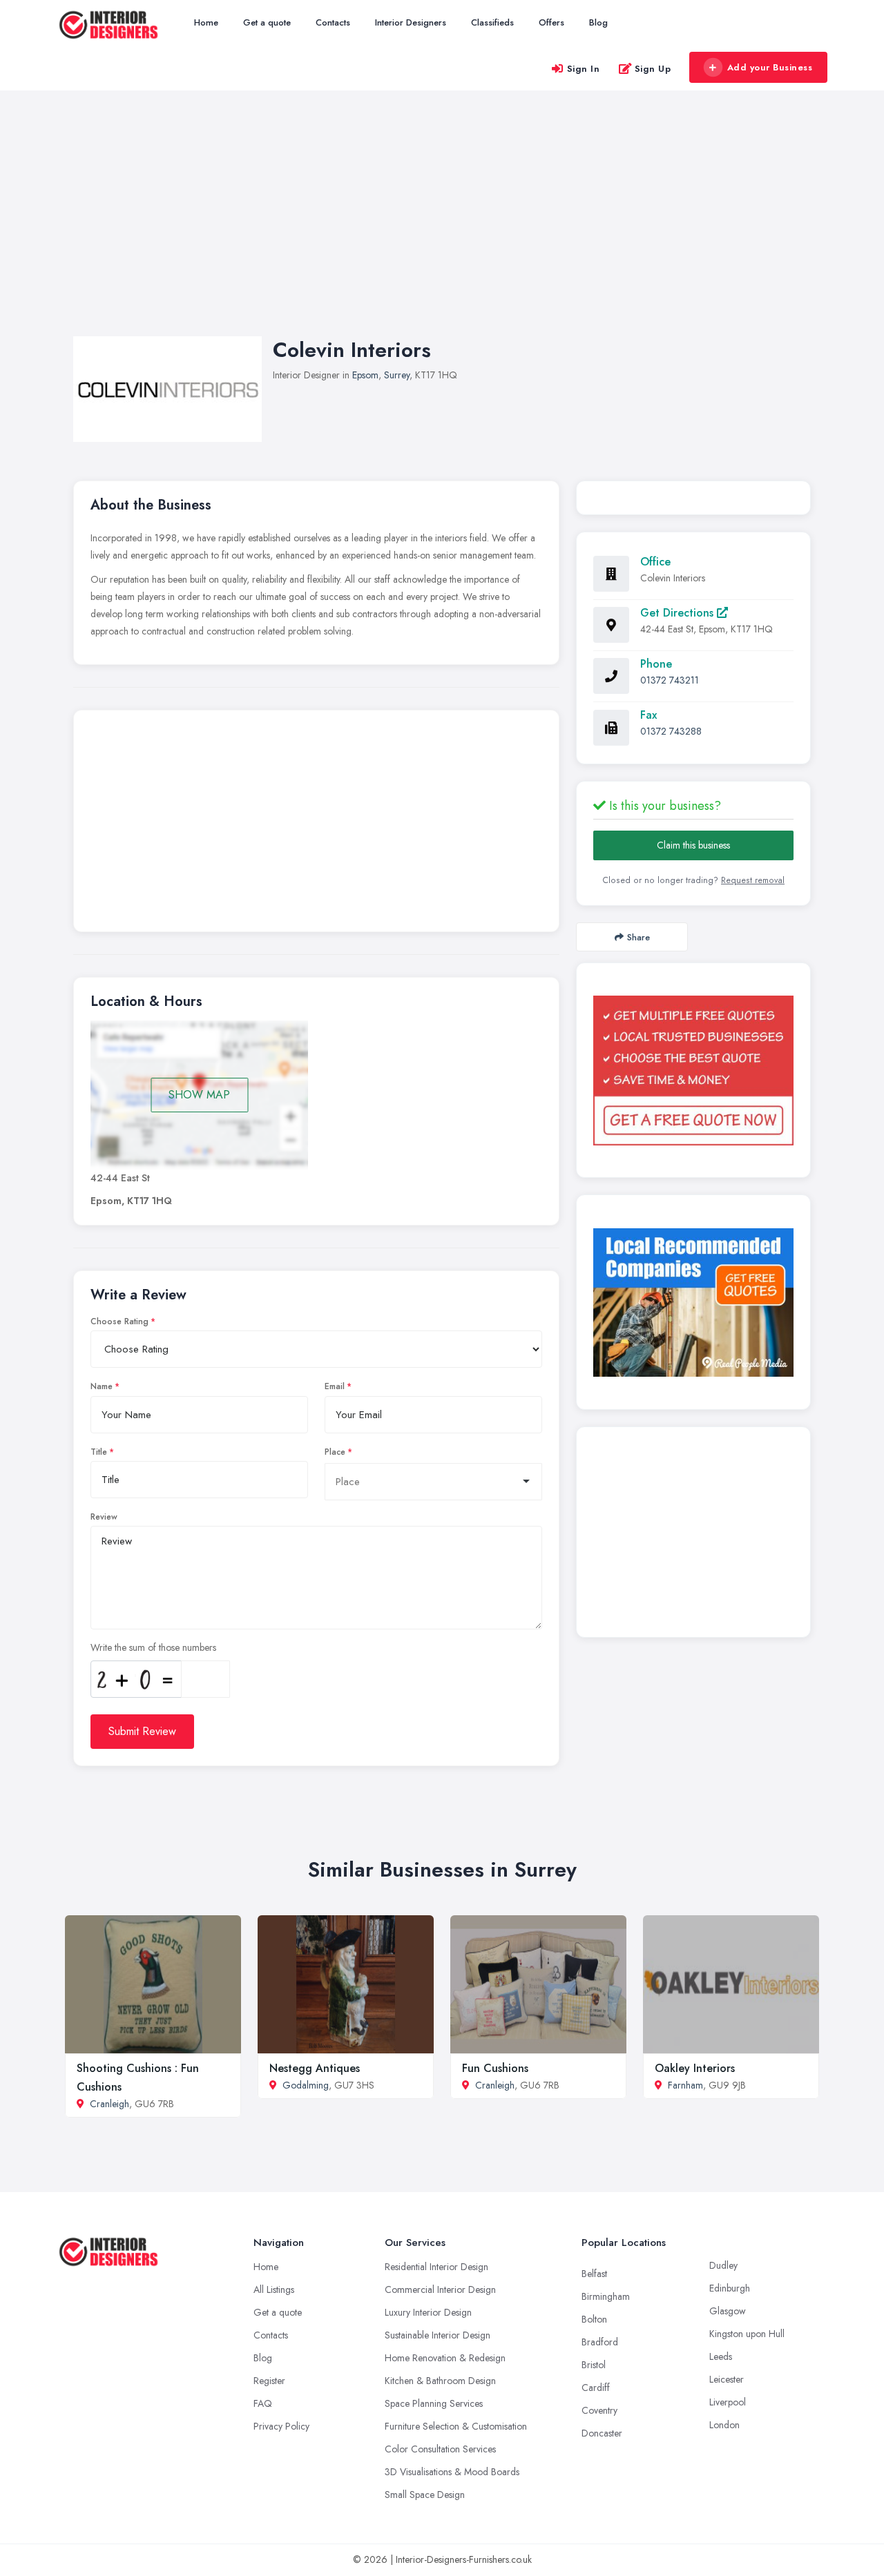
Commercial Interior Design (440, 2289)
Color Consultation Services (440, 2449)
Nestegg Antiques (315, 2068)
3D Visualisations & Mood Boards (452, 2472)
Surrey (397, 375)
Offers (551, 22)
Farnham (685, 2085)
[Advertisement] (442, 227)
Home (206, 22)
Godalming (306, 2085)
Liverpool (728, 2402)
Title (99, 1452)
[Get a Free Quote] (693, 1070)
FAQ (263, 2403)
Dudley (723, 2265)
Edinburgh (730, 2288)
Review (104, 1517)
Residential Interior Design (436, 2267)
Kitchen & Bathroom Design (440, 2381)
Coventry (599, 2410)
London (724, 2425)
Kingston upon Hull (747, 2334)
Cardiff (596, 2388)
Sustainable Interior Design (438, 2335)
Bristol (594, 2365)
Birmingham (606, 2296)
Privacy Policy (281, 2426)
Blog (598, 22)
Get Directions (679, 613)
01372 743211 (670, 680)
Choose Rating (119, 1321)
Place (335, 1452)
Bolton (594, 2319)
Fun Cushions (495, 2068)
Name (102, 1386)
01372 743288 (671, 731)
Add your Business (770, 67)
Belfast (594, 2274)
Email (335, 1386)
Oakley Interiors (695, 2068)
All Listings (274, 2289)
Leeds (721, 2356)
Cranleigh (109, 2104)
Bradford (600, 2342)
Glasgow (728, 2311)
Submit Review (142, 1731)
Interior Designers (411, 22)
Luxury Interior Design (428, 2312)
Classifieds (492, 22)
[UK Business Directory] (693, 1302)
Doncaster (602, 2433)
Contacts (333, 22)
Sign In (584, 69)
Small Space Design (425, 2495)
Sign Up (653, 69)
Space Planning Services (434, 2403)
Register (269, 2381)
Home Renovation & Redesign (445, 2358)
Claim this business (693, 845)
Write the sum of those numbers (153, 1647)
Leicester (727, 2379)
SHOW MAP (199, 1095)
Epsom (365, 375)
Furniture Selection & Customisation (456, 2426)
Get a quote (267, 22)
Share (638, 937)
